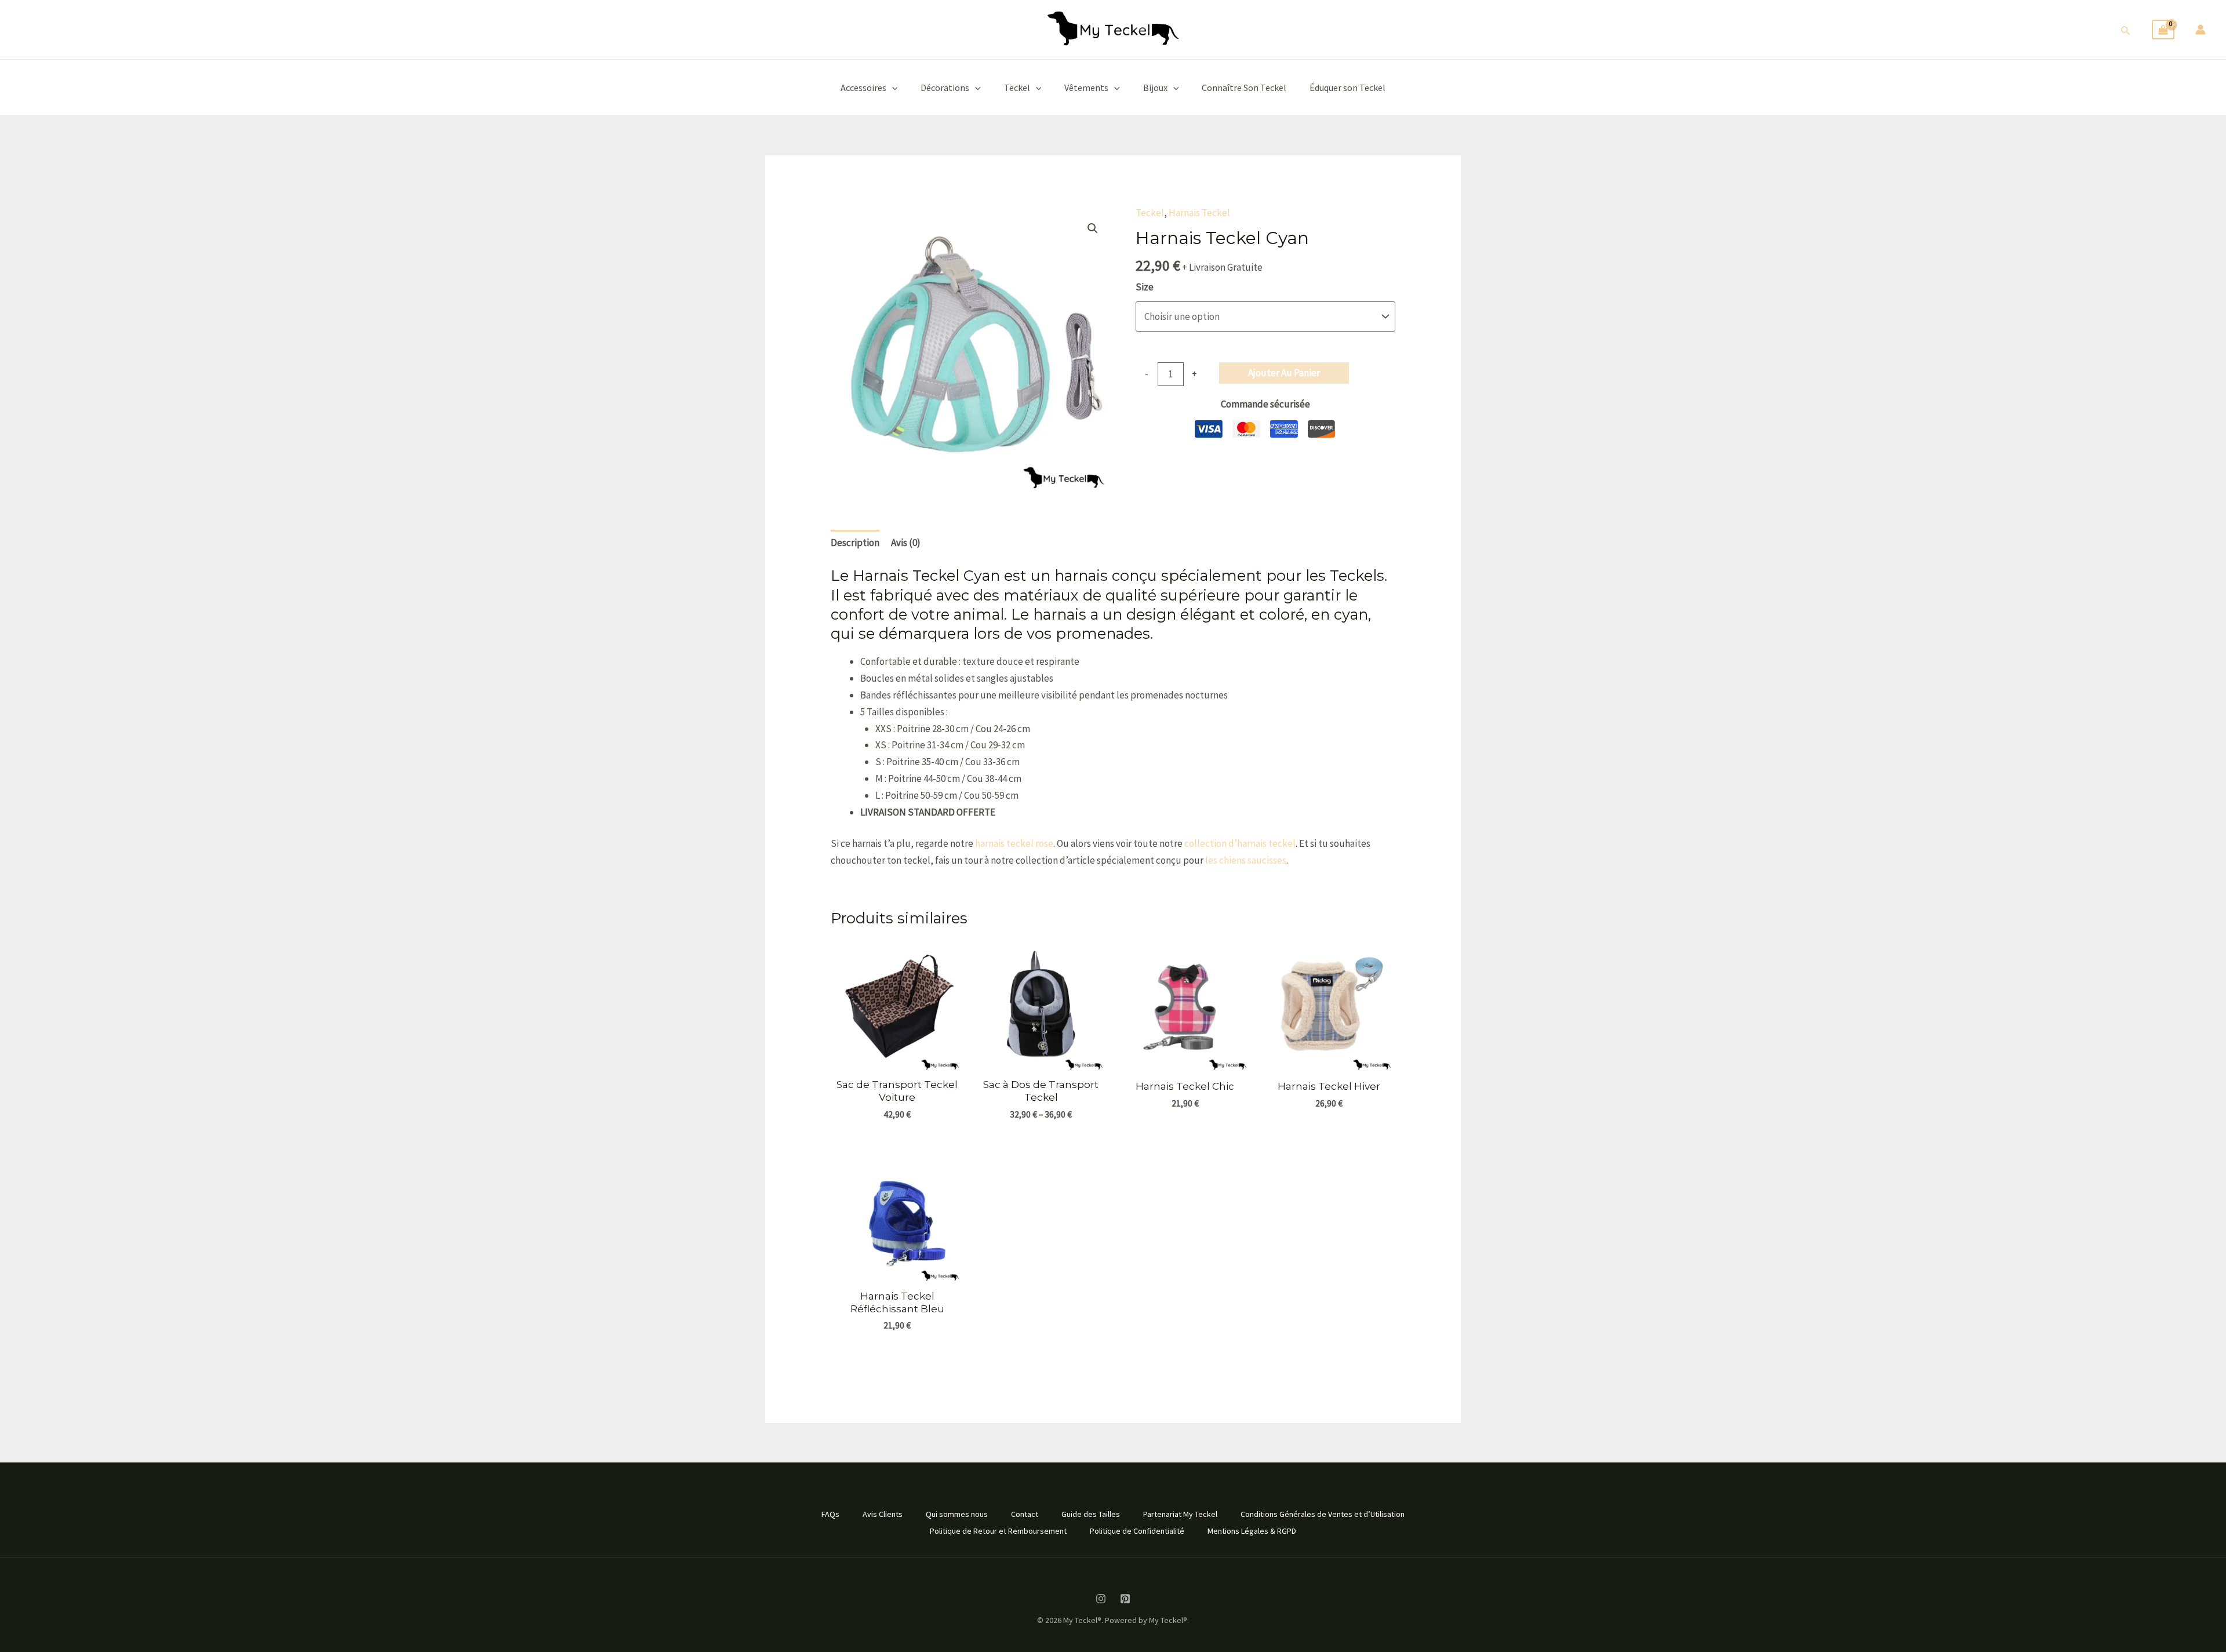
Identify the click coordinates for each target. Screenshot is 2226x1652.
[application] (892, 88)
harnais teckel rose (1014, 843)
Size (1145, 287)
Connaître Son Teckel (1244, 88)
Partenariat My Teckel (1180, 1514)
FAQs (830, 1514)
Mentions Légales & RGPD (1252, 1531)
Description (855, 543)
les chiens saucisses (1246, 860)
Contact (1025, 1514)
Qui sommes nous (957, 1514)
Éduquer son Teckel (1347, 88)
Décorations (945, 88)
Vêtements (1086, 88)
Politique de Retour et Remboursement (998, 1531)
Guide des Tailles (1091, 1514)
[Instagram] (1101, 1599)
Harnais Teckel (1199, 213)
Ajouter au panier (1284, 373)
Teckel (1017, 88)
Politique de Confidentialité (1137, 1531)
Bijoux (1155, 88)
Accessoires (863, 88)
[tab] (855, 543)
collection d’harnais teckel (1240, 843)
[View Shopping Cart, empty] (2163, 30)
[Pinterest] (1125, 1599)
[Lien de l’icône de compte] (2200, 30)
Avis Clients (883, 1514)
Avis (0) (906, 543)
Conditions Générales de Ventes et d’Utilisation (1323, 1514)
